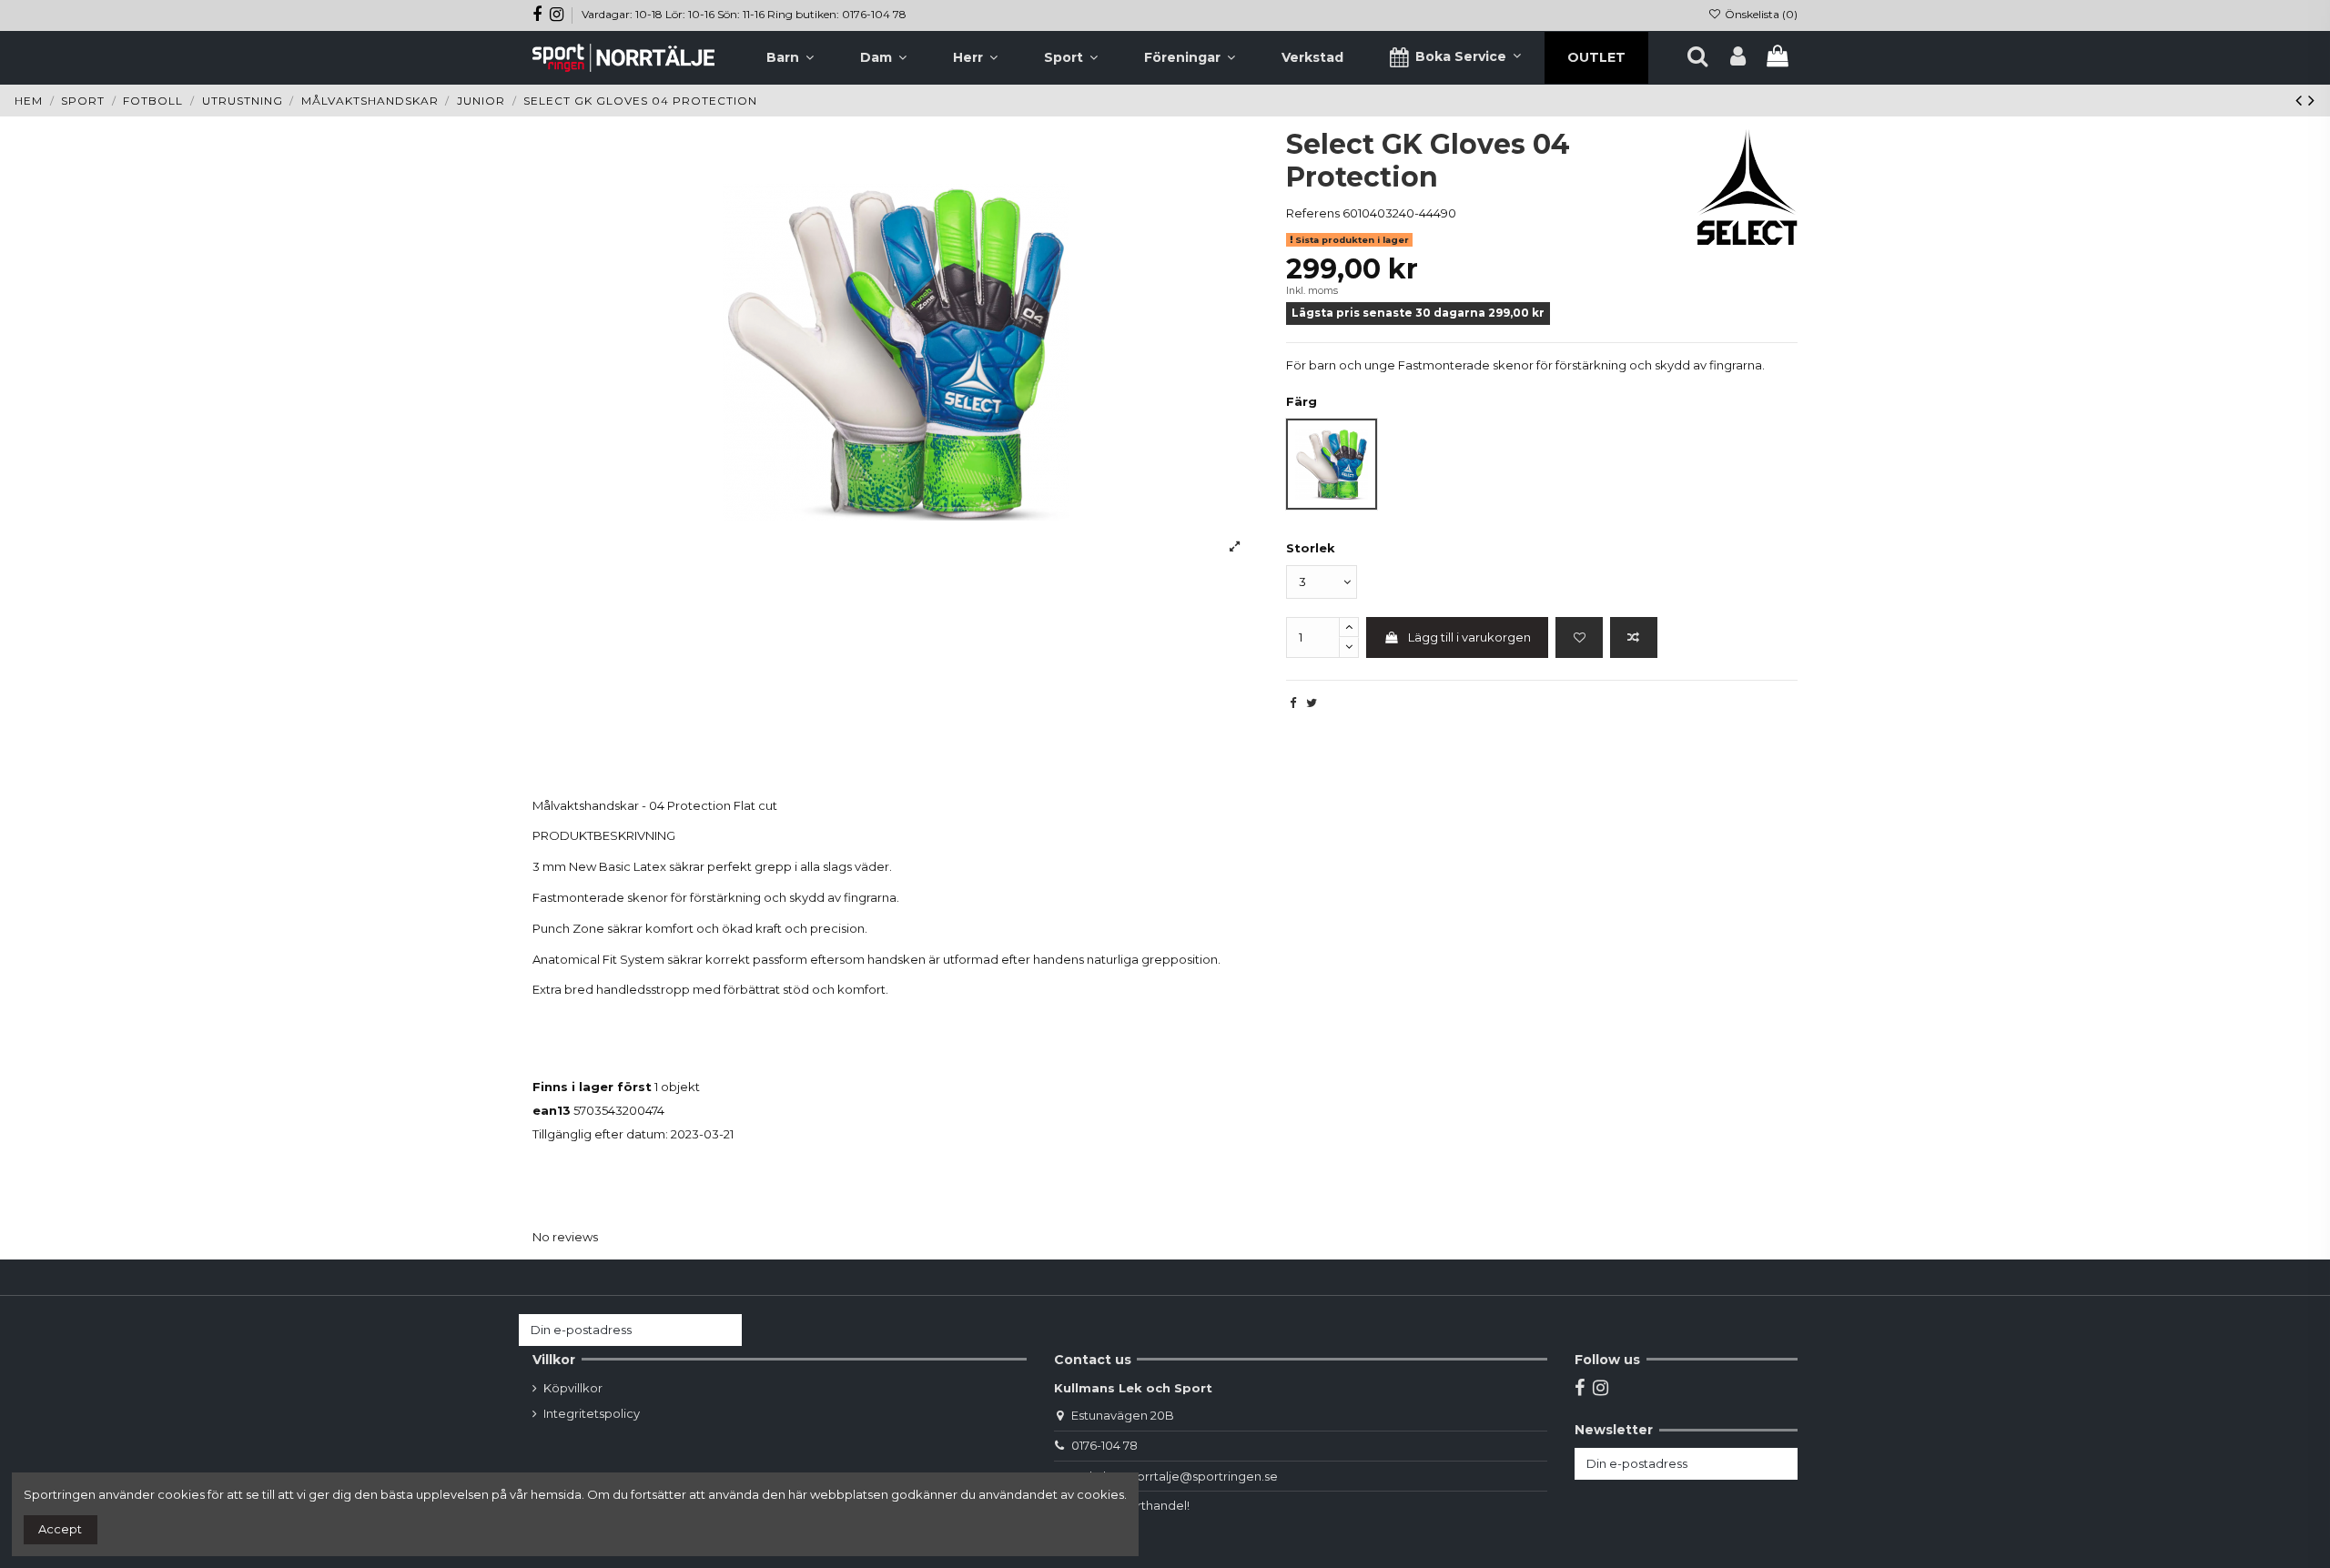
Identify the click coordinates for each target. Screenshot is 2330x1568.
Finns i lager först (592, 1087)
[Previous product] (2302, 100)
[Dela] (1293, 703)
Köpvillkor (573, 1388)
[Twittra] (1312, 703)
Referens (1313, 213)
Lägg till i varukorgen (1469, 637)
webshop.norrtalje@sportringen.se (1175, 1476)
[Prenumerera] (724, 1330)
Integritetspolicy (592, 1413)
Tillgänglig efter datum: (600, 1134)
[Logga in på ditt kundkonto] (1738, 57)
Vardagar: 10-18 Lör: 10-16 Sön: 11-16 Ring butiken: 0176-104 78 (744, 14)
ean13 (552, 1110)
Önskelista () (1760, 14)
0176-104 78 (1104, 1445)
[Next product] (2312, 100)
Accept (60, 1529)
